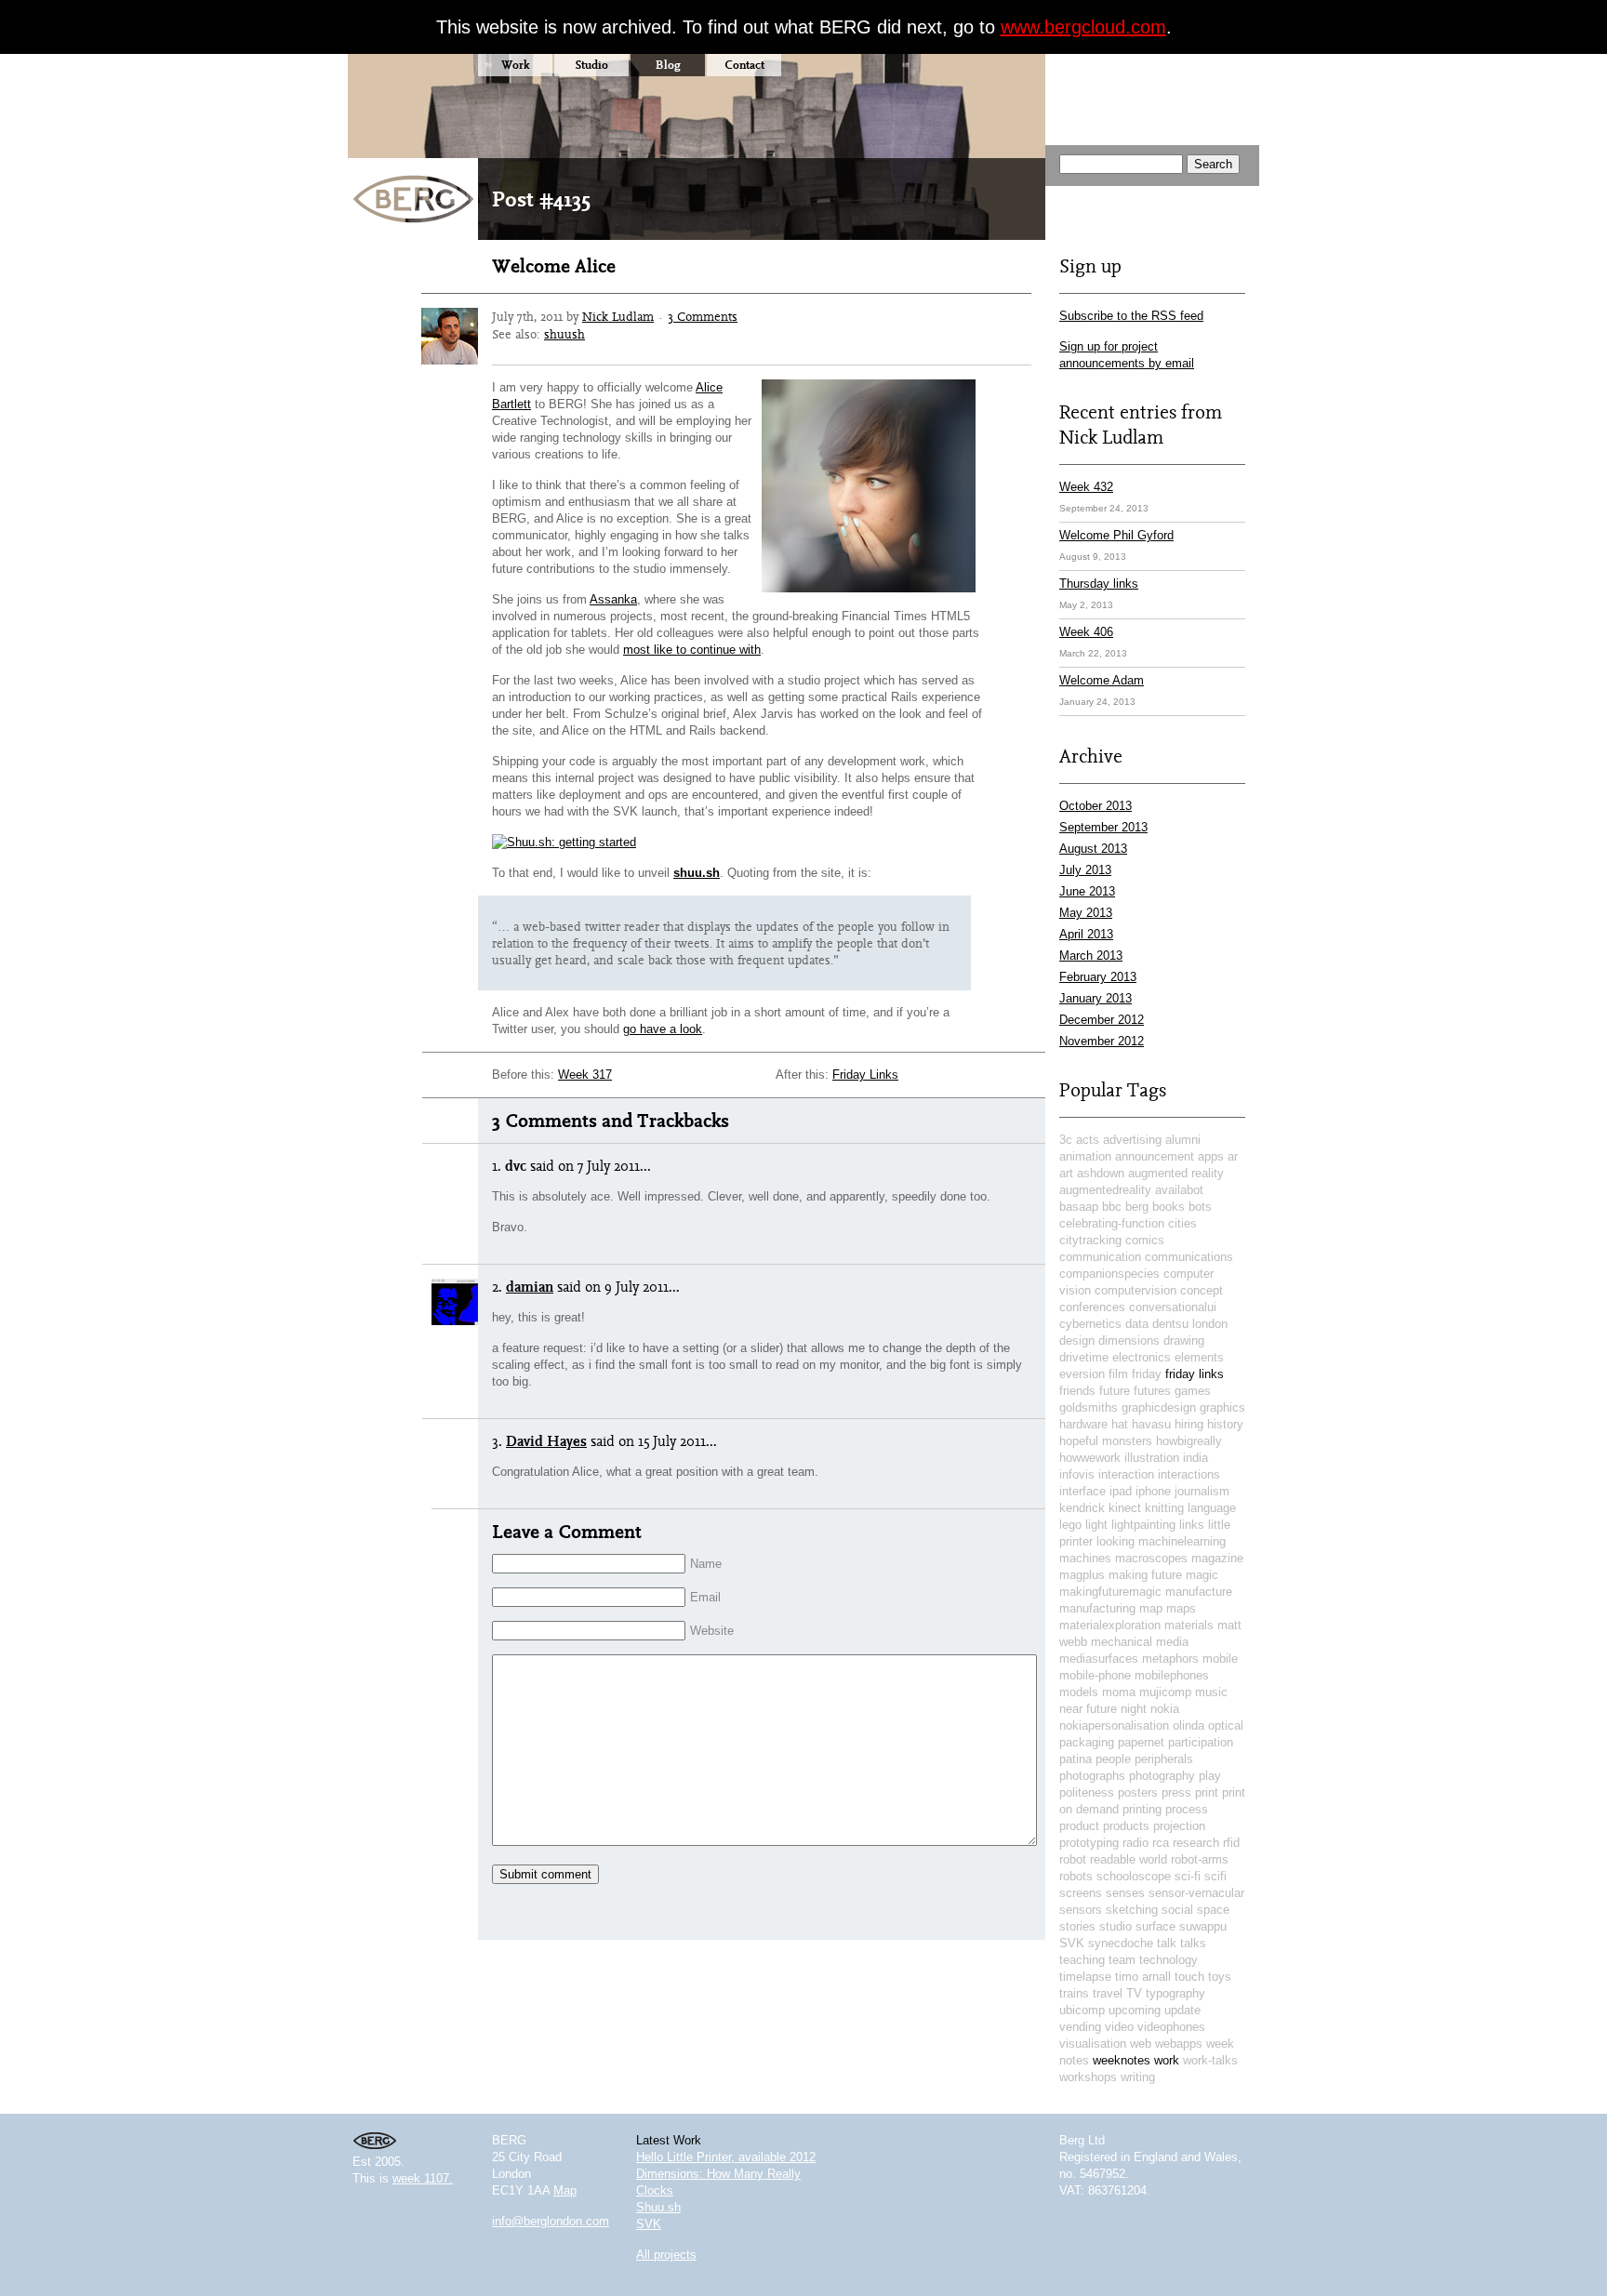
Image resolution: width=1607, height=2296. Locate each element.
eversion (1082, 1374)
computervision (1136, 1290)
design (1077, 1340)
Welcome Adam (1102, 680)
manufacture (1199, 1592)
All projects (666, 2255)
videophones (1171, 2027)
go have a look (663, 1029)
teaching (1082, 1960)
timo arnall (1143, 1977)
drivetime (1084, 1357)
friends (1077, 1391)
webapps (1179, 2044)
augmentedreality (1105, 1190)
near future (1088, 1709)
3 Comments (703, 316)
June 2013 (1087, 891)
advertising (1132, 1140)
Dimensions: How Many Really (718, 2174)
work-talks (1210, 2060)
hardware (1083, 1424)
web (1141, 2044)
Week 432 (1086, 487)
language (1212, 1508)
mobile (1220, 1659)
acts (1088, 1140)
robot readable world (1113, 1859)
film (1118, 1374)
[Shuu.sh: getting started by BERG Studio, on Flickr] (564, 842)
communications (1189, 1257)
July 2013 (1085, 870)
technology (1169, 1960)
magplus (1082, 1575)
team (1122, 1960)
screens (1081, 1893)
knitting (1164, 1508)
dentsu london (1190, 1324)
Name (706, 1564)
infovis (1077, 1474)
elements (1199, 1357)
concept (1202, 1290)
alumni (1183, 1140)
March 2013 (1091, 956)
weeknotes (1122, 2060)
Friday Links (865, 1075)
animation (1085, 1156)
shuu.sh (697, 873)
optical (1226, 1725)
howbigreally (1189, 1441)
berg (1137, 1207)
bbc (1112, 1207)
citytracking (1090, 1240)
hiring (1189, 1424)
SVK (1072, 1943)
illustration (1152, 1458)
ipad (1121, 1491)
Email (705, 1597)
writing (1138, 2077)
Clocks (655, 2190)
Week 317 (585, 1075)
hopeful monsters (1106, 1441)
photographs (1092, 1776)
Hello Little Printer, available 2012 (726, 2157)
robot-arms (1200, 1859)
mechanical (1122, 1642)
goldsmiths (1089, 1407)
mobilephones (1172, 1675)
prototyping (1089, 1843)
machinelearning (1182, 1541)
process (1187, 1809)
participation (1201, 1742)
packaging (1087, 1742)
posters (1138, 1792)
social (1177, 1910)
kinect (1125, 1508)
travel (1108, 1993)
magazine (1217, 1558)
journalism (1202, 1491)
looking (1116, 1541)
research (1196, 1843)
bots (1200, 1207)
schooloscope (1134, 1876)
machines (1085, 1558)
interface (1082, 1491)
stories (1077, 1926)
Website (712, 1631)
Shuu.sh (658, 2207)
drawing (1184, 1340)
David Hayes (546, 1441)
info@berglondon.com (551, 2221)
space (1213, 1910)
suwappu (1203, 1926)
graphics (1222, 1407)
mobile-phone (1095, 1675)
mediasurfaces (1099, 1659)
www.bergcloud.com (1083, 27)
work (1167, 2060)
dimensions (1129, 1340)
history (1225, 1424)
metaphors (1170, 1659)
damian (530, 1287)
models (1079, 1692)
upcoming (1135, 2010)
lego (1070, 1525)
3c (1066, 1140)
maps (1181, 1608)
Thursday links (1099, 584)
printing (1142, 1809)
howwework (1090, 1458)
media (1172, 1642)
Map (565, 2190)
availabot (1179, 1190)
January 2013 (1096, 998)
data (1137, 1324)
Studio (591, 65)
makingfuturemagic (1110, 1592)
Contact (744, 65)
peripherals (1164, 1759)
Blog (668, 65)
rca (1161, 1843)
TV (1134, 1993)
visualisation (1093, 2044)
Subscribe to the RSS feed (1131, 316)
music (1211, 1692)
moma (1119, 1692)
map (1151, 1608)
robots (1076, 1876)
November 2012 (1102, 1041)
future (1115, 1391)
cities (1182, 1223)
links (1192, 1525)
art (1066, 1173)
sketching (1132, 1910)
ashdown (1101, 1173)
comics (1145, 1240)
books (1169, 1207)
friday (1147, 1374)
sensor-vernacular (1196, 1893)
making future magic (1163, 1575)
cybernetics (1090, 1324)
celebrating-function (1112, 1223)
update (1182, 2010)
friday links (1195, 1374)
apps (1211, 1156)
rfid (1231, 1843)
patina (1076, 1759)
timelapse (1085, 1977)
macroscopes (1151, 1558)
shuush (564, 334)
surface (1155, 1926)
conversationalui (1173, 1307)
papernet (1141, 1742)
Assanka (613, 599)
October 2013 (1096, 806)
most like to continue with (692, 650)
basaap (1079, 1207)
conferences (1092, 1307)
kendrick (1082, 1508)
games (1193, 1391)
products (1126, 1826)
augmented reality (1176, 1173)
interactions (1189, 1474)
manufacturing (1097, 1608)
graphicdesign (1159, 1407)
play (1210, 1776)
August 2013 (1093, 849)
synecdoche (1121, 1943)
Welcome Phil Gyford (1116, 535)
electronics (1142, 1357)
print (1207, 1792)
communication (1100, 1257)
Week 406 (1086, 632)
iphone (1153, 1491)
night (1134, 1709)
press (1176, 1792)
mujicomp (1165, 1692)
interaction (1126, 1474)
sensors (1081, 1910)
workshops (1088, 2077)
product (1079, 1826)
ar (1233, 1156)
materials (1189, 1625)
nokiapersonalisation (1114, 1725)
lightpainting (1143, 1525)
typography (1175, 1993)
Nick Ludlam (618, 316)
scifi (1215, 1876)
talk (1167, 1943)
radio (1136, 1843)
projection (1179, 1826)
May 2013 (1086, 913)
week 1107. (423, 2178)
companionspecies (1109, 1274)
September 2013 (1103, 827)
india (1195, 1458)
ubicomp (1082, 2010)
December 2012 (1102, 1020)
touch (1189, 1977)
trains (1074, 1993)
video (1119, 2027)
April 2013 (1086, 934)
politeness (1087, 1792)
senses (1125, 1893)
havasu (1151, 1424)
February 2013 (1098, 977)
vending (1080, 2027)
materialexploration (1110, 1625)
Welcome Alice (554, 266)
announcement (1155, 1156)
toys (1220, 1977)
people (1113, 1759)
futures (1152, 1391)
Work (515, 65)
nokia (1165, 1709)
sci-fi (1188, 1876)
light (1096, 1525)
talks (1193, 1943)
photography (1162, 1776)
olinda (1189, 1725)
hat (1120, 1424)
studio (1116, 1926)
